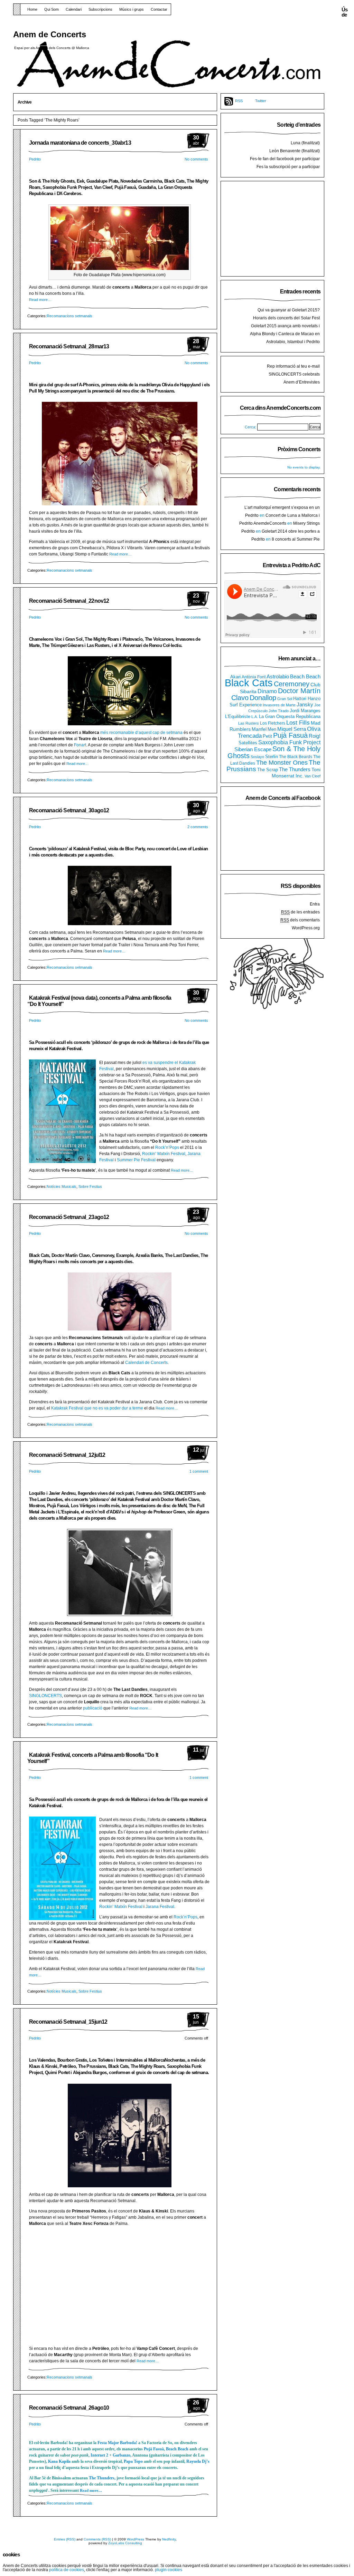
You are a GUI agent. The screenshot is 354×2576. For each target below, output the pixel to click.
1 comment (199, 1471)
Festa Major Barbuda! (118, 2443)
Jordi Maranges (305, 711)
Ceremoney (292, 684)
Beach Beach (177, 2449)
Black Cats (249, 683)
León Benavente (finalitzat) (295, 151)
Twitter (261, 101)
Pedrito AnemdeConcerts (263, 523)
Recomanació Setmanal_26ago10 (69, 2408)
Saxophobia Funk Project (289, 742)
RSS (239, 101)
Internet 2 (99, 2455)
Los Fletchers (273, 723)
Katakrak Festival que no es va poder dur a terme (97, 1408)
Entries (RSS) (65, 2539)
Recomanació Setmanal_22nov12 (69, 601)
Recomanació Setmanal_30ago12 (69, 810)
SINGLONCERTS (45, 1696)
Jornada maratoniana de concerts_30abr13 (80, 143)
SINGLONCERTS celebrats (294, 374)
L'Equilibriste (238, 717)
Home (32, 9)
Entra (315, 904)
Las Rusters (249, 723)
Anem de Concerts (50, 34)
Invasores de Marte (279, 705)
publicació (93, 1708)
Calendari (74, 9)
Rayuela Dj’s (198, 2461)
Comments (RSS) (97, 2539)
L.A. (255, 717)
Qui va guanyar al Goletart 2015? (289, 310)
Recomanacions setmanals (69, 316)
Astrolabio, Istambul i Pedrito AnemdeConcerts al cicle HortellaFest (284, 345)
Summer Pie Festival (136, 1160)
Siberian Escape (253, 749)
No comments (196, 159)
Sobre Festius (90, 1187)
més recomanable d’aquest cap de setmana (141, 733)
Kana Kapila (59, 2461)
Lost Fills (298, 723)
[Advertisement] (276, 228)
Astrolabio (278, 676)
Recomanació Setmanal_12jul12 (67, 1455)
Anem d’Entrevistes (302, 382)
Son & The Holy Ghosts (274, 752)
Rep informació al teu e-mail (293, 366)
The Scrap (268, 770)
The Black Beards (296, 757)
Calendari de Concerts (146, 1363)
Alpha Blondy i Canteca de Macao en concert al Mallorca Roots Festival (285, 337)
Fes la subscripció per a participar (288, 167)
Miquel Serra (292, 729)
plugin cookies (169, 2570)
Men (272, 729)
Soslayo (257, 757)
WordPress (136, 2539)
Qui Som (52, 9)
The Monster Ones (282, 763)
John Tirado (279, 711)
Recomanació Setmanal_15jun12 (68, 2022)
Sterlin (272, 757)
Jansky (305, 705)
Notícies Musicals (62, 1187)
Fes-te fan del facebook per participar (285, 159)
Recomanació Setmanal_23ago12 (69, 1217)
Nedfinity (169, 2539)
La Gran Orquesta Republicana (290, 716)
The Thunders (102, 2478)
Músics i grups (132, 9)
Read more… (40, 300)
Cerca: (250, 427)
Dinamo (267, 691)
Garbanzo (122, 2455)
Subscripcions (100, 9)
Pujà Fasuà (154, 2449)
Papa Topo (133, 2461)
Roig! (315, 736)
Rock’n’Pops (167, 1147)
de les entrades (300, 912)
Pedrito (35, 159)
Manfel (259, 729)
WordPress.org (306, 928)
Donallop (263, 698)
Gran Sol (285, 699)
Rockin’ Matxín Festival (164, 1154)
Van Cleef (313, 776)
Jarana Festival (160, 1907)
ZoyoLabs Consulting (125, 2543)
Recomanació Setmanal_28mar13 (69, 346)
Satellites (248, 743)
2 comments (198, 827)
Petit (267, 736)
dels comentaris (300, 920)
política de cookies (67, 2570)
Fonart (80, 745)
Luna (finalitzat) (305, 143)
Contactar (159, 9)
